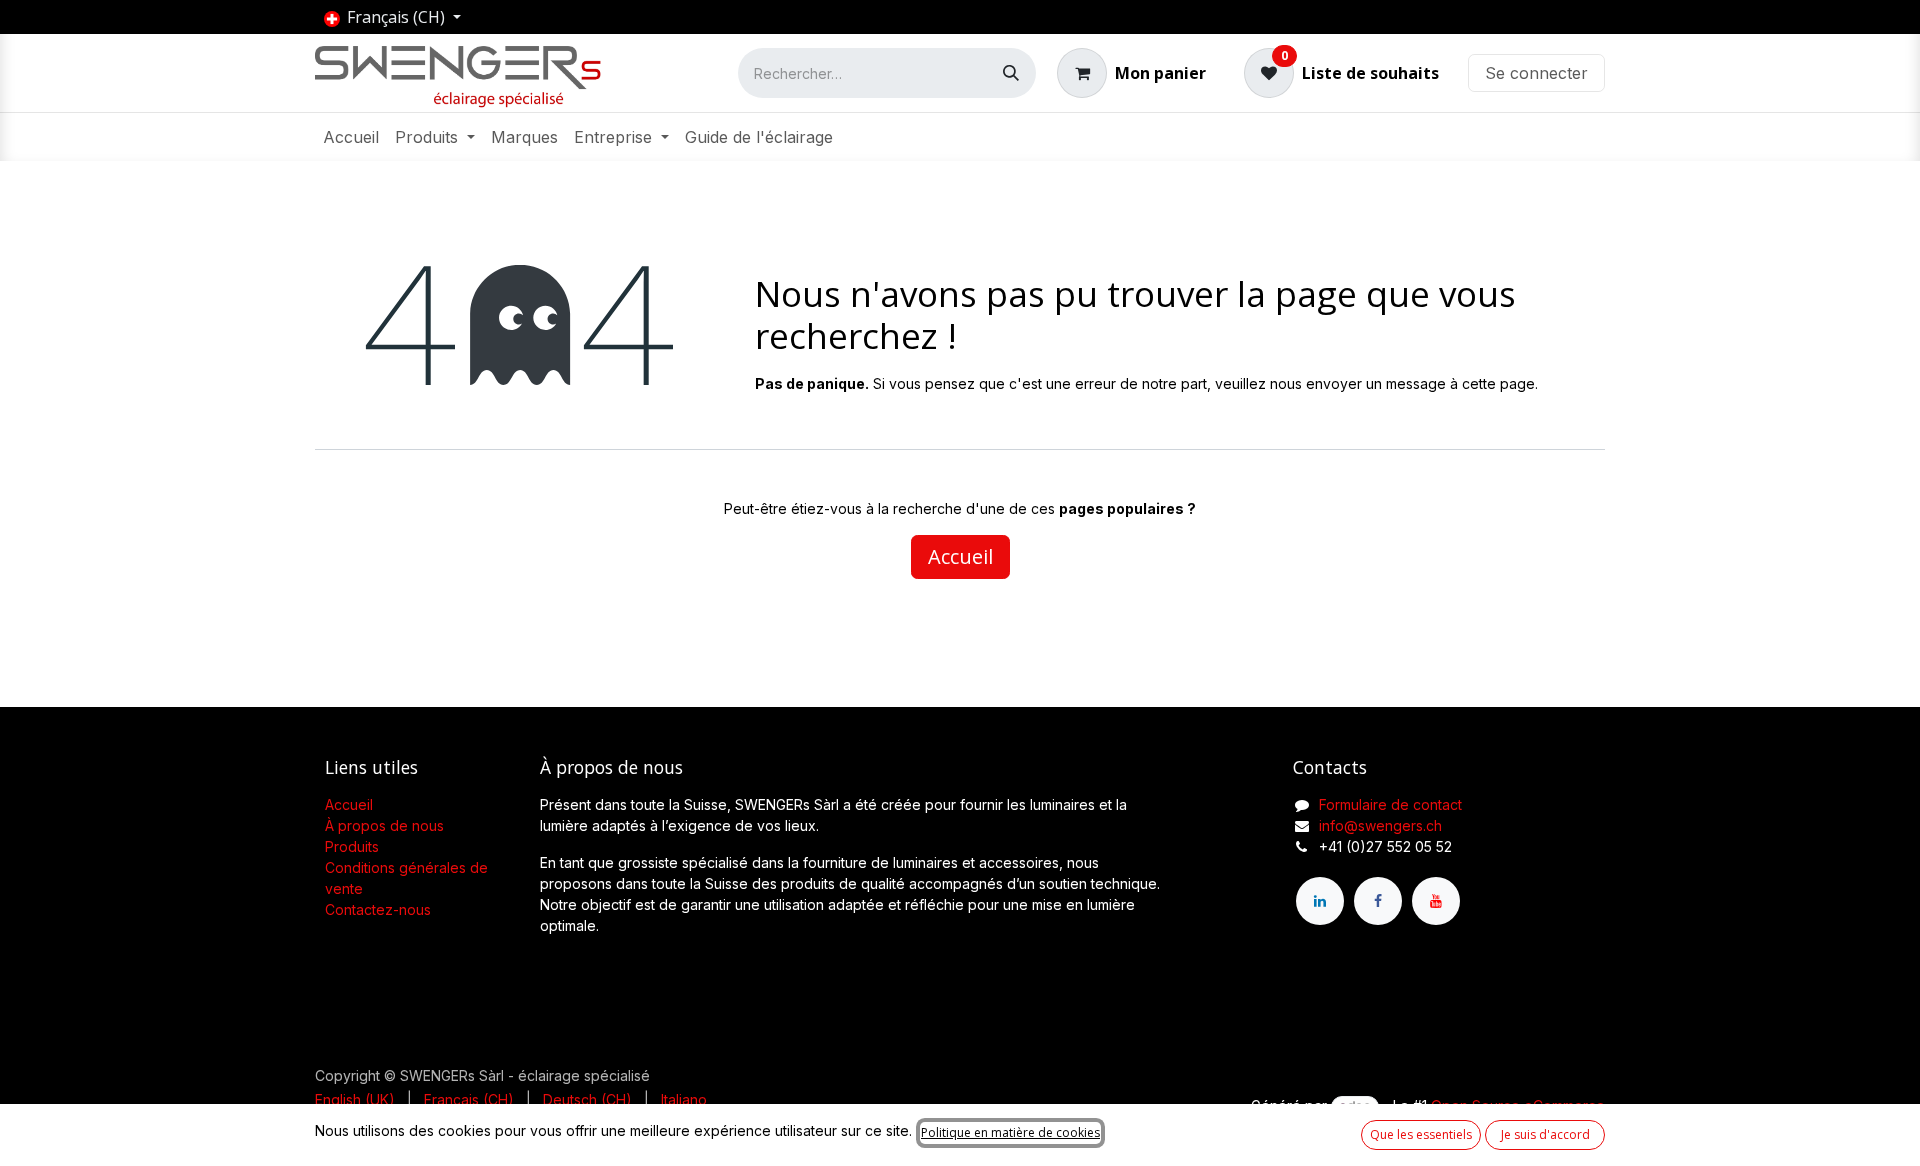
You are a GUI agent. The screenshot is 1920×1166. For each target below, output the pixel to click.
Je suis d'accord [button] (1545, 1134)
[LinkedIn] (1320, 901)
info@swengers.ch (1380, 825)
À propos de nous (384, 825)
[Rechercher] (1011, 73)
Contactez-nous (378, 909)
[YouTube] (1436, 901)
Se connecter (1536, 73)
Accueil (960, 556)
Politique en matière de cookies (1010, 1132)
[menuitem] (351, 137)
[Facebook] (1378, 901)
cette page (1498, 383)
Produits (352, 846)
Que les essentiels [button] (1421, 1134)
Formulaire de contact (1390, 804)
